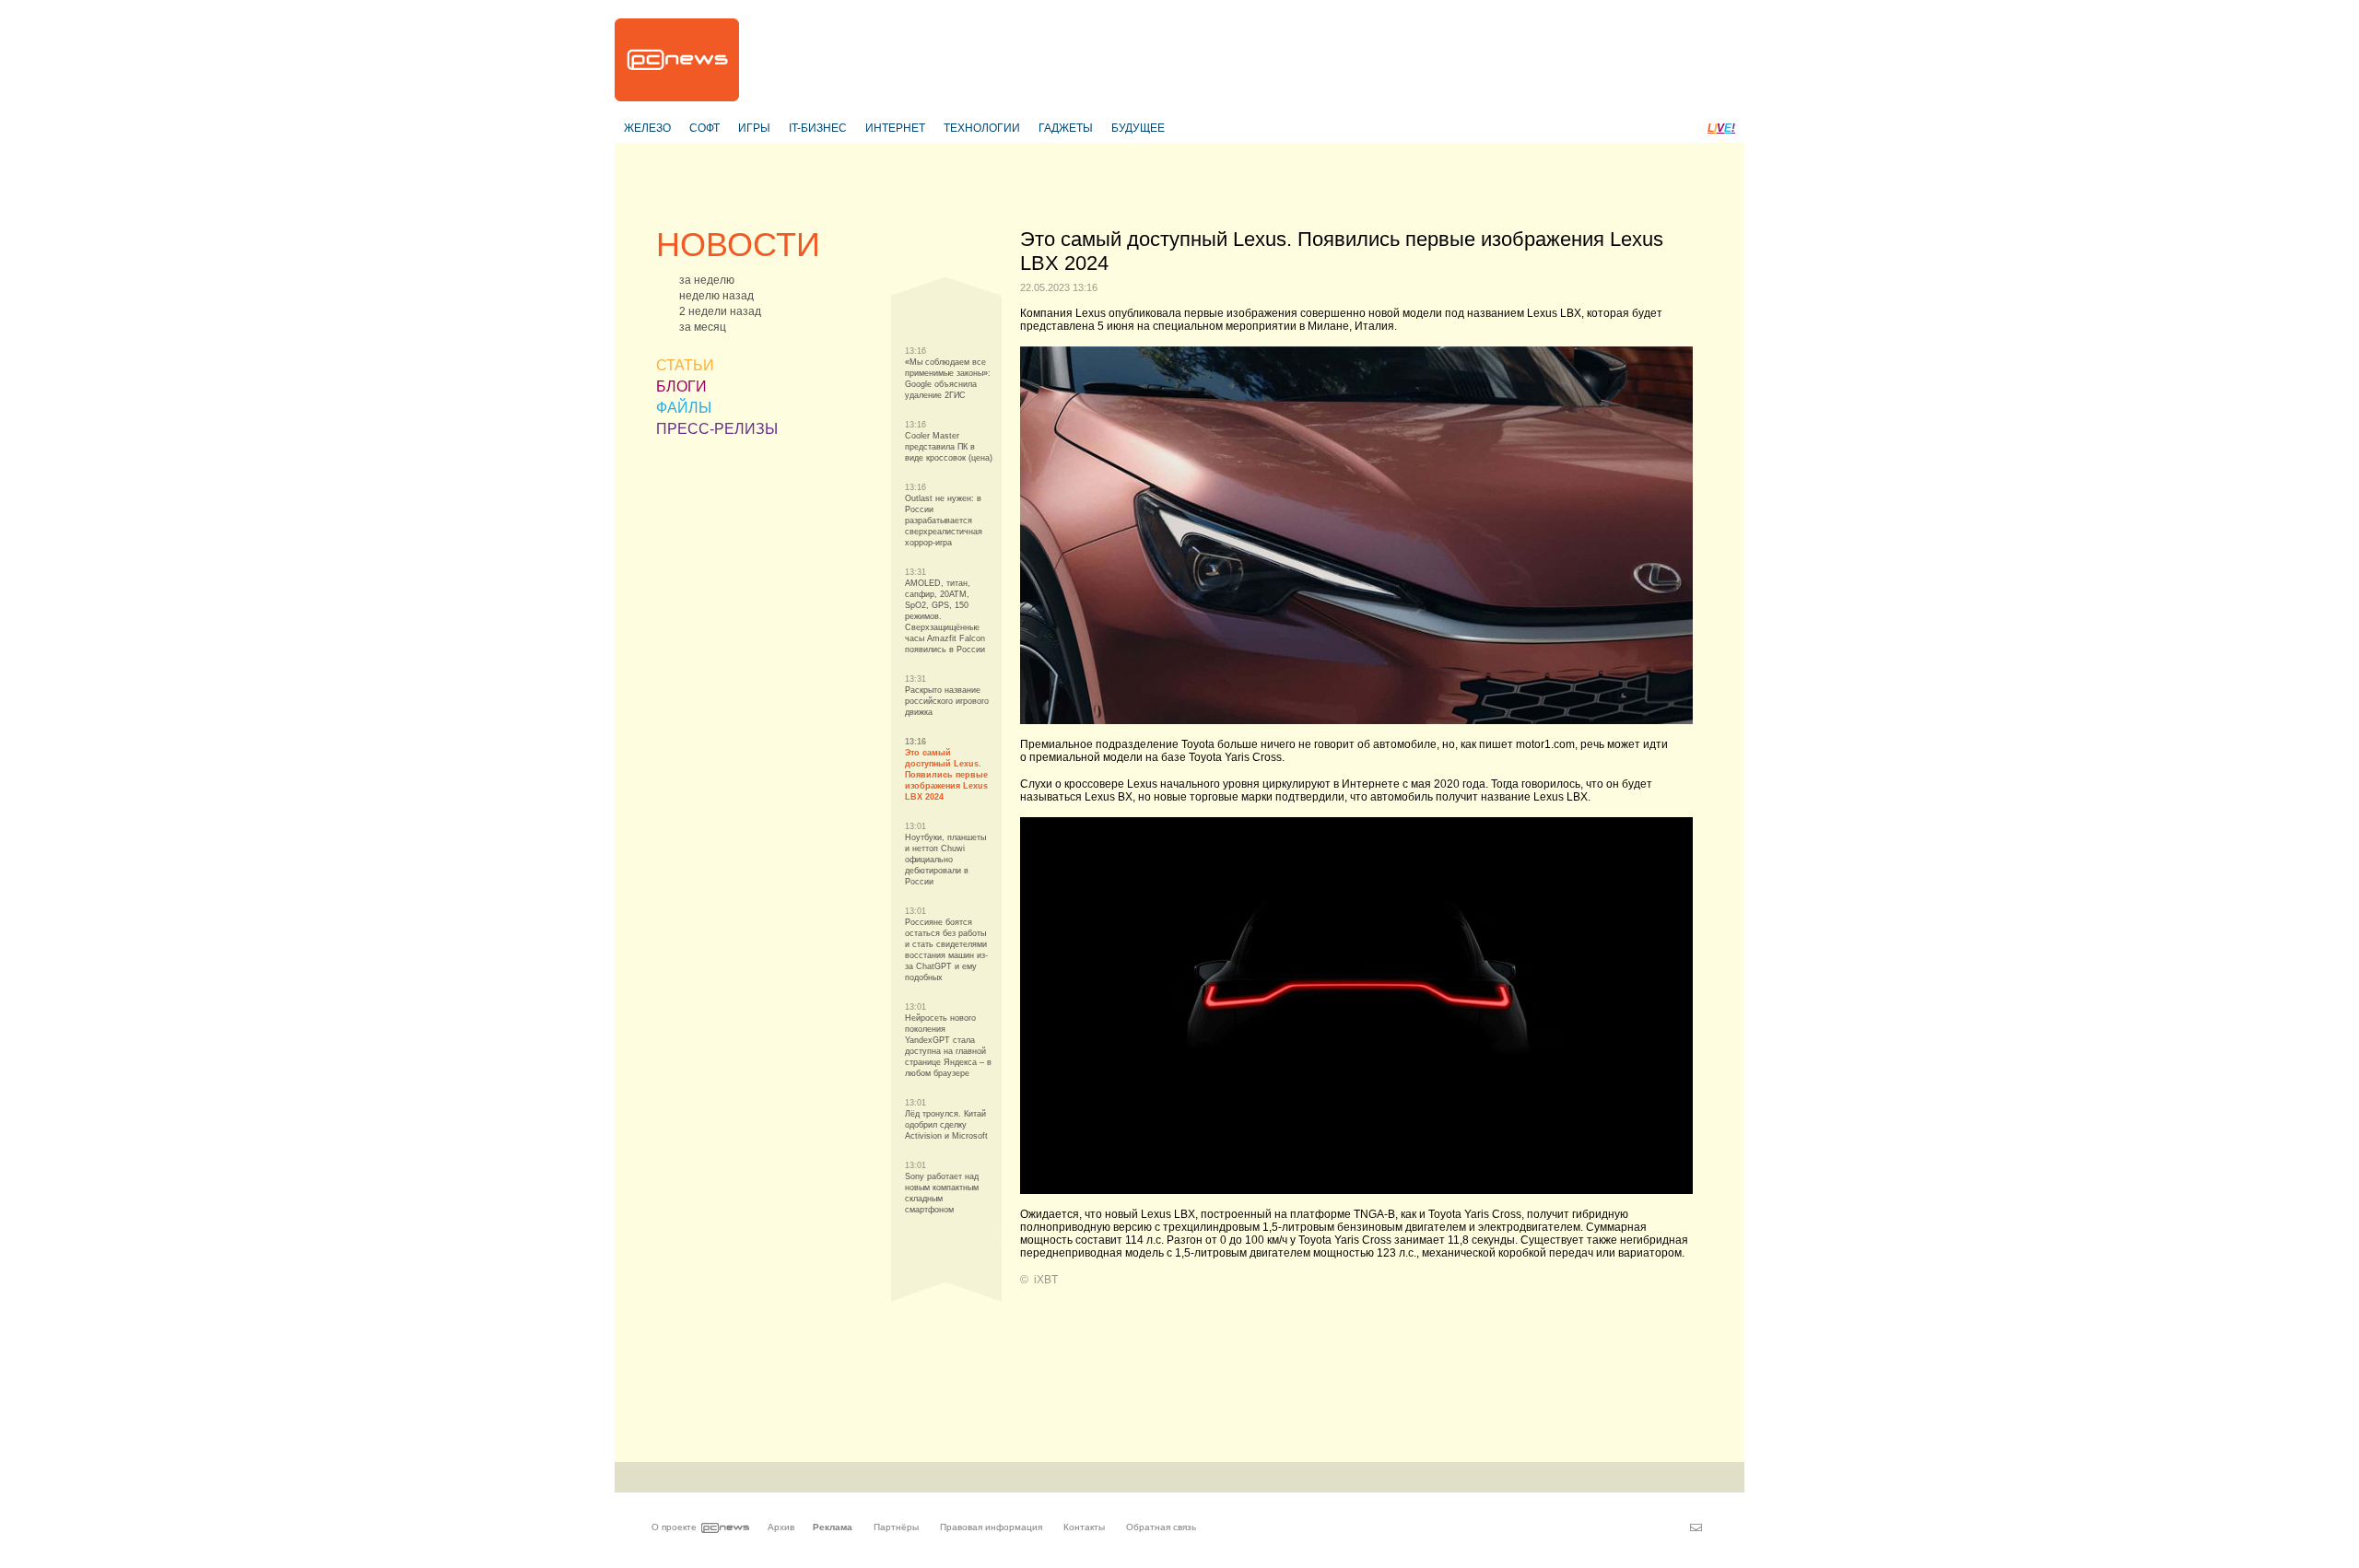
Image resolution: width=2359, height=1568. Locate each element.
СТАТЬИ (685, 365)
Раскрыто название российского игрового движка (947, 701)
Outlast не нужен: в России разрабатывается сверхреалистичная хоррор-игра (944, 521)
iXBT (1046, 1280)
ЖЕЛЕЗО (647, 128)
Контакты (1084, 1527)
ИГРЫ (754, 128)
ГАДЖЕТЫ (1066, 128)
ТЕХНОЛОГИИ (982, 128)
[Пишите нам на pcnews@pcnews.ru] (1696, 1527)
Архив (781, 1527)
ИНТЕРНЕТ (895, 128)
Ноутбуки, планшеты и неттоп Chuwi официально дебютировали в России (945, 860)
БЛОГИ (681, 386)
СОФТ (704, 128)
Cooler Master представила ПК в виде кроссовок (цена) (949, 447)
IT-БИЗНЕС (818, 128)
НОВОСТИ (738, 245)
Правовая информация (991, 1527)
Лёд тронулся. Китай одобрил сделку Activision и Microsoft (946, 1125)
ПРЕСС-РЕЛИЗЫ (717, 429)
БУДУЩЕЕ (1138, 128)
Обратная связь (1161, 1527)
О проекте (674, 1527)
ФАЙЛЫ (684, 408)
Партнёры (896, 1527)
